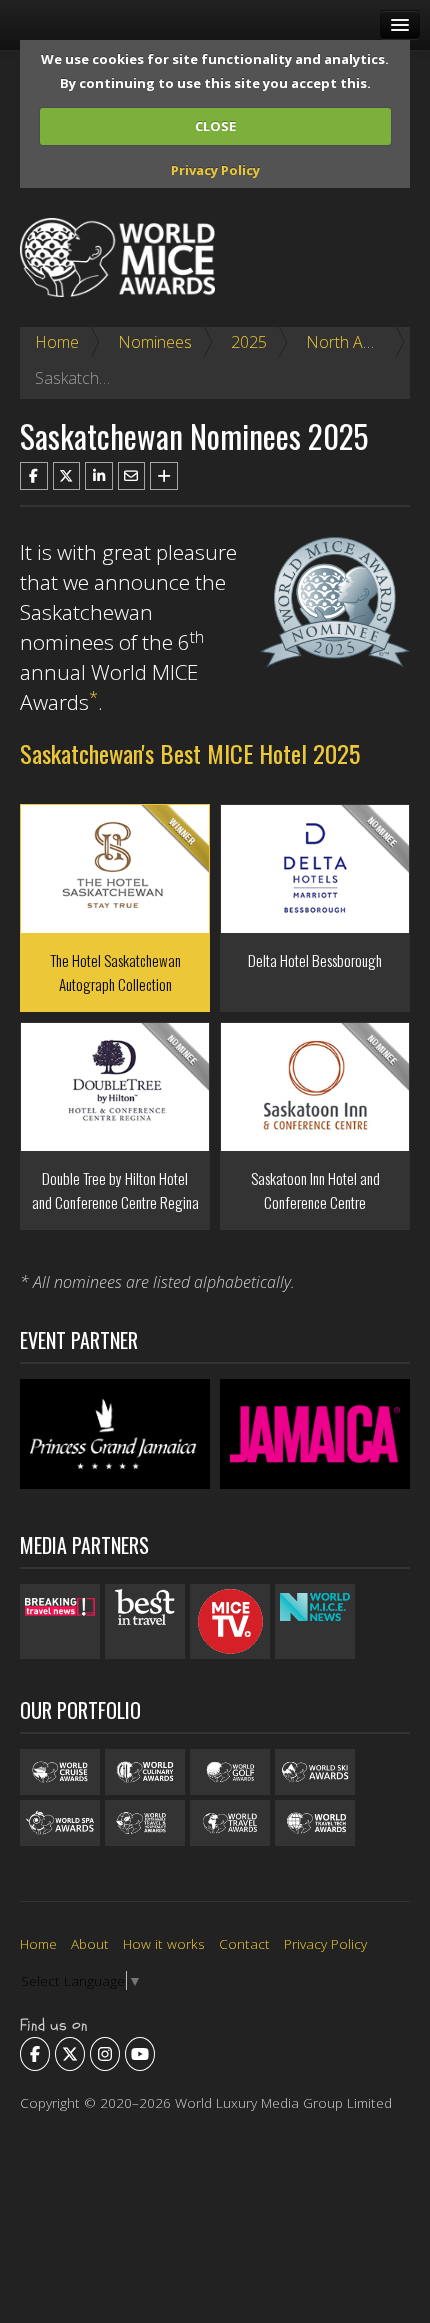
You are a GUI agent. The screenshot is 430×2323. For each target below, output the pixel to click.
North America (358, 342)
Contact (244, 1943)
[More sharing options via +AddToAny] (164, 476)
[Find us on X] (70, 2054)
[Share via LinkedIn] (99, 476)
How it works (164, 1943)
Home (57, 342)
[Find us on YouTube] (140, 2054)
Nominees (155, 342)
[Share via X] (67, 476)
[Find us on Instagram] (105, 2054)
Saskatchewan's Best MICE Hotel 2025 (190, 753)
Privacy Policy (215, 170)
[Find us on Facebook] (35, 2054)
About (90, 1943)
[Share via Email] (132, 476)
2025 (249, 342)
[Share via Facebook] (34, 476)
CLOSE (215, 126)
